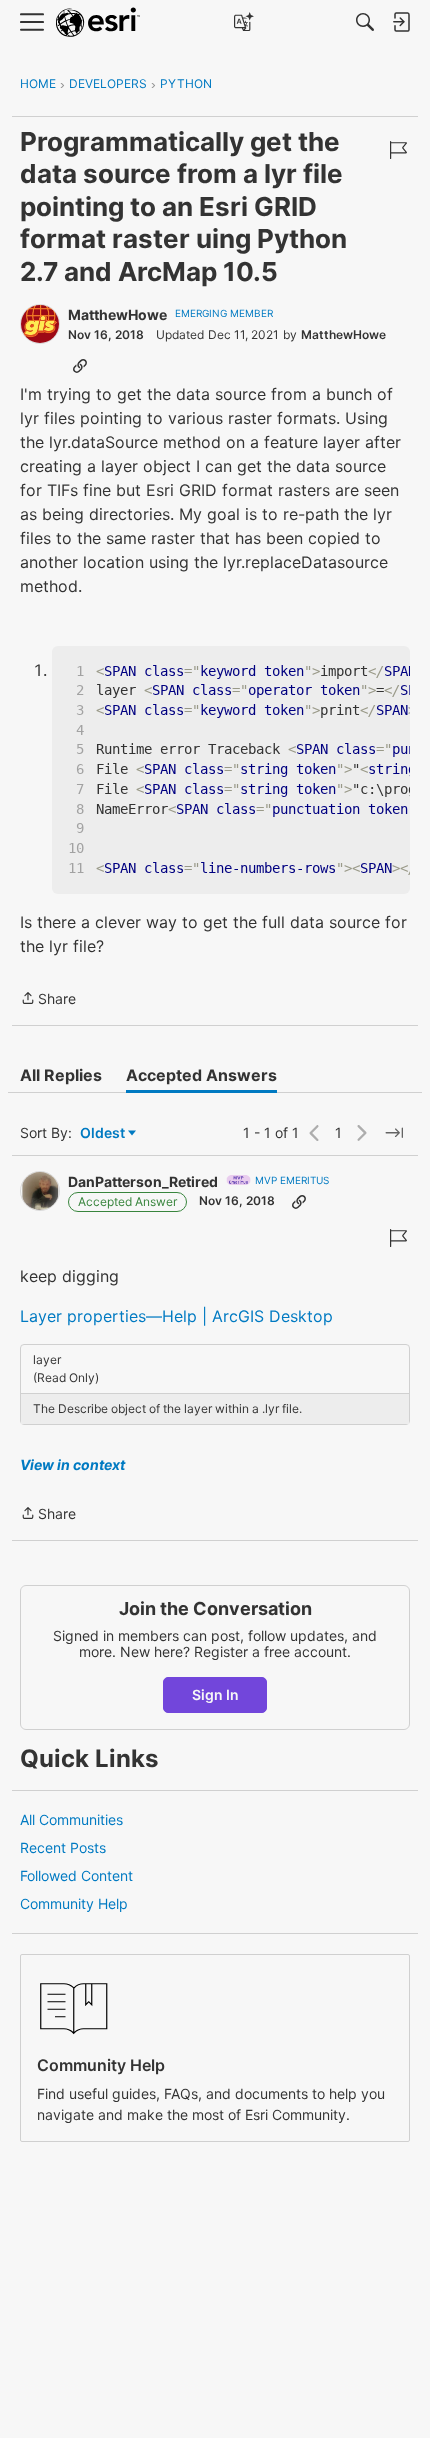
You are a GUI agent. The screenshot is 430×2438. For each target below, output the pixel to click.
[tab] (61, 1075)
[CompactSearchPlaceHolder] (365, 22)
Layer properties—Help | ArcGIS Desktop (176, 1316)
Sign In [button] (215, 1694)
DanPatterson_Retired (143, 1181)
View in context (72, 1464)
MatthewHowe (117, 314)
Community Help (74, 1903)
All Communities (71, 1819)
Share (48, 1000)
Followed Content (76, 1875)
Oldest (104, 1133)
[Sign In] (401, 22)
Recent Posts (63, 1847)
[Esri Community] (98, 22)
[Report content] (398, 150)
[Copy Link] (80, 365)
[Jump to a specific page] (394, 1133)
